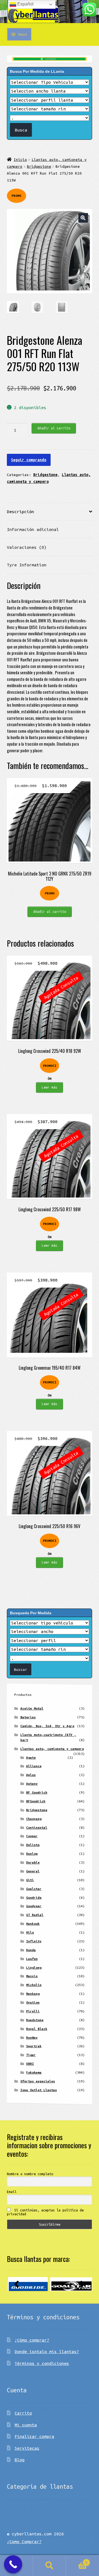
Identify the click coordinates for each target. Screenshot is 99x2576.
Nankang (33, 1994)
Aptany (32, 1784)
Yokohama (34, 2072)
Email (12, 2192)
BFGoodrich (36, 1801)
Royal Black (37, 2029)
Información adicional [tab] (33, 529)
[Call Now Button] (13, 2564)
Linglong (34, 1967)
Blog (20, 2460)
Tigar (31, 2055)
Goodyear (34, 1906)
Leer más (50, 1087)
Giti (30, 1880)
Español (25, 4)
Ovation (33, 2002)
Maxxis (32, 1976)
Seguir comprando (29, 460)
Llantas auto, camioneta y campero (52, 1749)
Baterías (28, 1717)
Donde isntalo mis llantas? (47, 2351)
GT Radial (35, 1915)
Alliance (34, 1766)
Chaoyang (34, 1819)
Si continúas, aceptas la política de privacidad (45, 2212)
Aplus (31, 1775)
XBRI (30, 2064)
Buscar (50, 2566)
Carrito (23, 2413)
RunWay (32, 2037)
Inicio (20, 160)
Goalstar (34, 1889)
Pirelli (33, 2011)
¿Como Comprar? (24, 2541)
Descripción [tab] (20, 511)
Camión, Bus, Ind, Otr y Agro (47, 1726)
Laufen (32, 1959)
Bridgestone (39, 166)
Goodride (34, 1897)
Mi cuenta (26, 2425)
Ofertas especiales (38, 2081)
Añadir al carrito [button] (50, 911)
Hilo (30, 1932)
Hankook (33, 1924)
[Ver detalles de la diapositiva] (28, 2284)
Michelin (34, 1985)
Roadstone (35, 2020)
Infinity (34, 1941)
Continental (37, 1827)
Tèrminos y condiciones (42, 2363)
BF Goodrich (37, 1792)
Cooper (32, 1836)
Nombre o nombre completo (30, 2174)
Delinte (33, 1845)
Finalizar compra (34, 2436)
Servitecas (27, 2448)
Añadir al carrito (54, 428)
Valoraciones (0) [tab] (27, 547)
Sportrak (34, 2046)
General (33, 1871)
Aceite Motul (32, 1708)
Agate (31, 1757)
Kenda (31, 1950)
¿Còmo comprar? (32, 2340)
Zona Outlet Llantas (39, 2090)
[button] (83, 218)
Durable (33, 1862)
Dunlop (32, 1854)
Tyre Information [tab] (27, 565)
